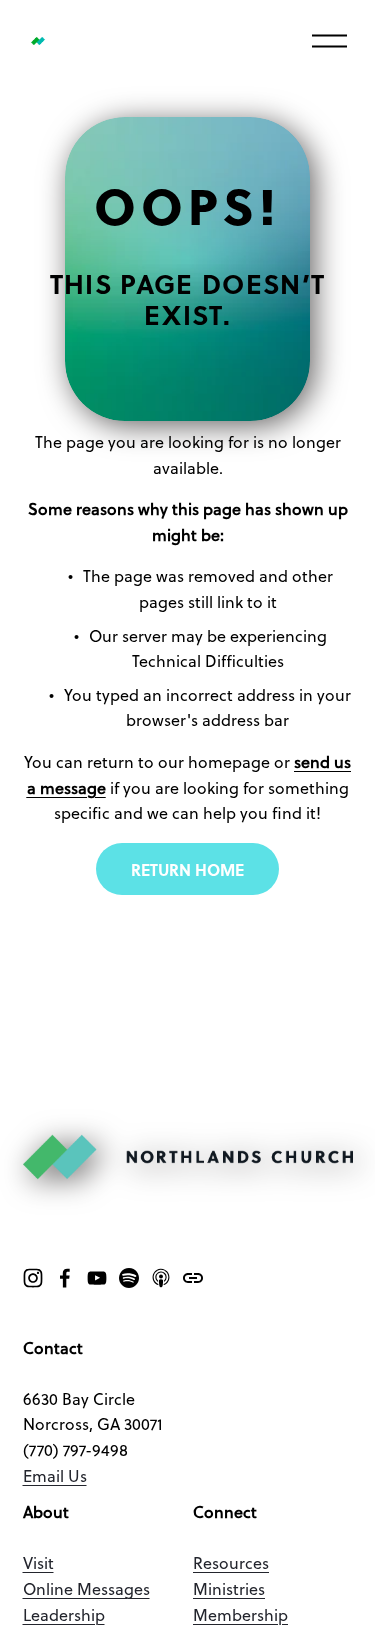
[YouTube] (97, 1278)
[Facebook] (65, 1278)
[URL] (193, 1278)
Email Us (55, 1478)
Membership (240, 1617)
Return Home (187, 869)
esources (236, 1565)
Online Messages (86, 1591)
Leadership (64, 1617)
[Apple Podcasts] (161, 1278)
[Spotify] (129, 1278)
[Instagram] (33, 1278)
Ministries (229, 1591)
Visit (38, 1565)
